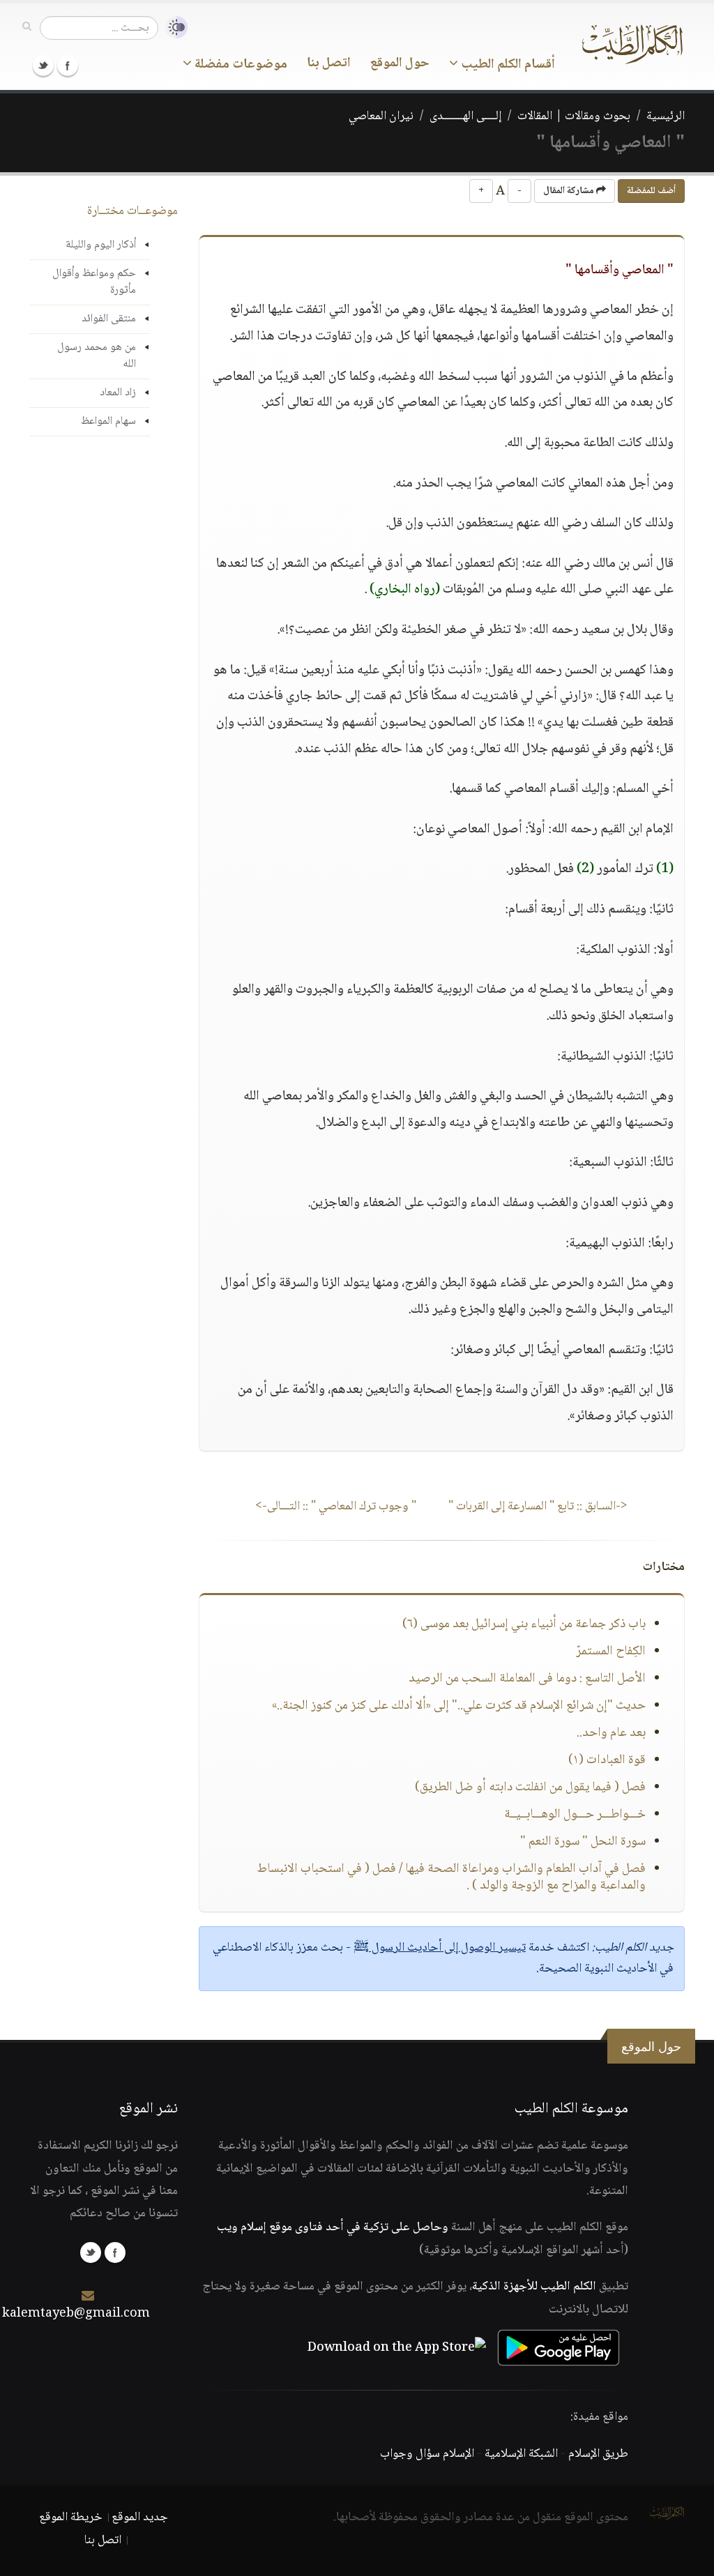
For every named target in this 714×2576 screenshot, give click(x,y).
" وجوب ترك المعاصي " (336, 1507)
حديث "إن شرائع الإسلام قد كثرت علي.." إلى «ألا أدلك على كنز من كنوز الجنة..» (459, 1706)
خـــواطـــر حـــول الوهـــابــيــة (575, 1815)
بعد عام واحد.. (611, 1733)
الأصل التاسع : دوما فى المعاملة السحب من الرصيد (527, 1679)
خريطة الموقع (71, 2517)
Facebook (68, 66)
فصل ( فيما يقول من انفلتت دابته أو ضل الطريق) (530, 1788)
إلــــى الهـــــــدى (465, 116)
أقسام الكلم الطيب (507, 65)
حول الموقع (400, 63)
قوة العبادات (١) (607, 1760)
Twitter (43, 66)
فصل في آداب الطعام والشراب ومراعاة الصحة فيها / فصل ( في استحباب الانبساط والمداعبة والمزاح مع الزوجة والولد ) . (451, 1877)
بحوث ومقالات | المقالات (574, 116)
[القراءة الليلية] (173, 28)
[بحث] (27, 27)
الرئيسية (666, 116)
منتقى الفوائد (109, 319)
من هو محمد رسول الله (97, 356)
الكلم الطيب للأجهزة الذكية (534, 2287)
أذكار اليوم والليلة (101, 245)
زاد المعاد (118, 393)
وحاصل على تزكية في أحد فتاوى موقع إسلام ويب (333, 2227)
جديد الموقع (140, 2517)
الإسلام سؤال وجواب (427, 2454)
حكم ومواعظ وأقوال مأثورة (94, 282)
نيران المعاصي (381, 116)
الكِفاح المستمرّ (611, 1652)
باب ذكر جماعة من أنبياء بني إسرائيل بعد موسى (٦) (524, 1624)
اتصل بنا (329, 63)
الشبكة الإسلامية (521, 2454)
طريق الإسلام (598, 2454)
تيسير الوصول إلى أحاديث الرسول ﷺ (440, 1948)
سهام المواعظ (108, 421)
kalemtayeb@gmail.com (76, 2314)
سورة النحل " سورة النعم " (583, 1842)
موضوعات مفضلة (240, 65)
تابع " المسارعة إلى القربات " (538, 1507)
